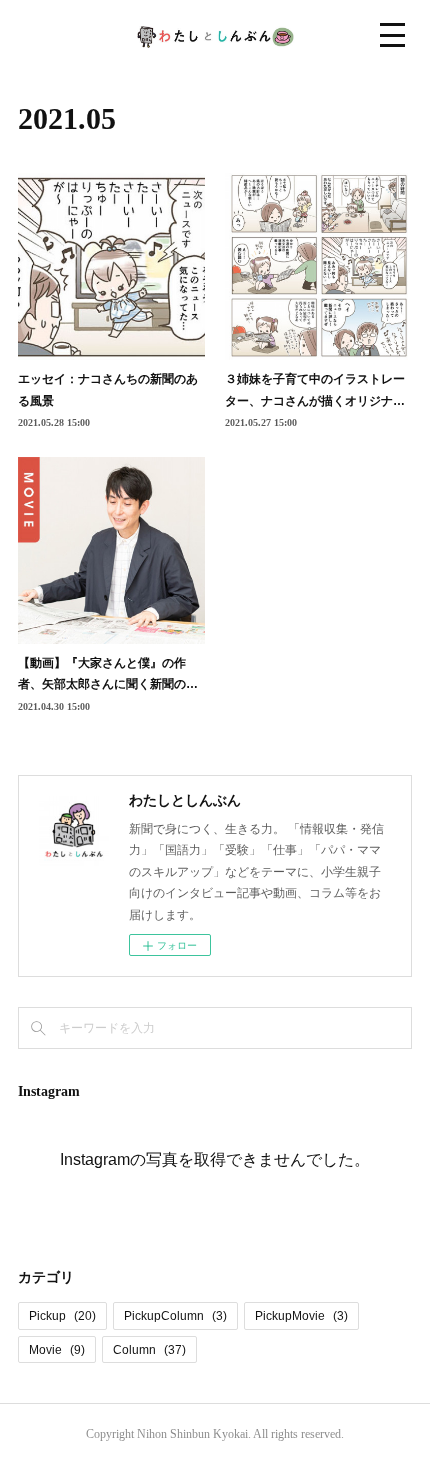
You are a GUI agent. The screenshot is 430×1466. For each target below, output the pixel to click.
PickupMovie (301, 1316)
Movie (57, 1350)
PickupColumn (175, 1316)
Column (149, 1350)
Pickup (62, 1316)
